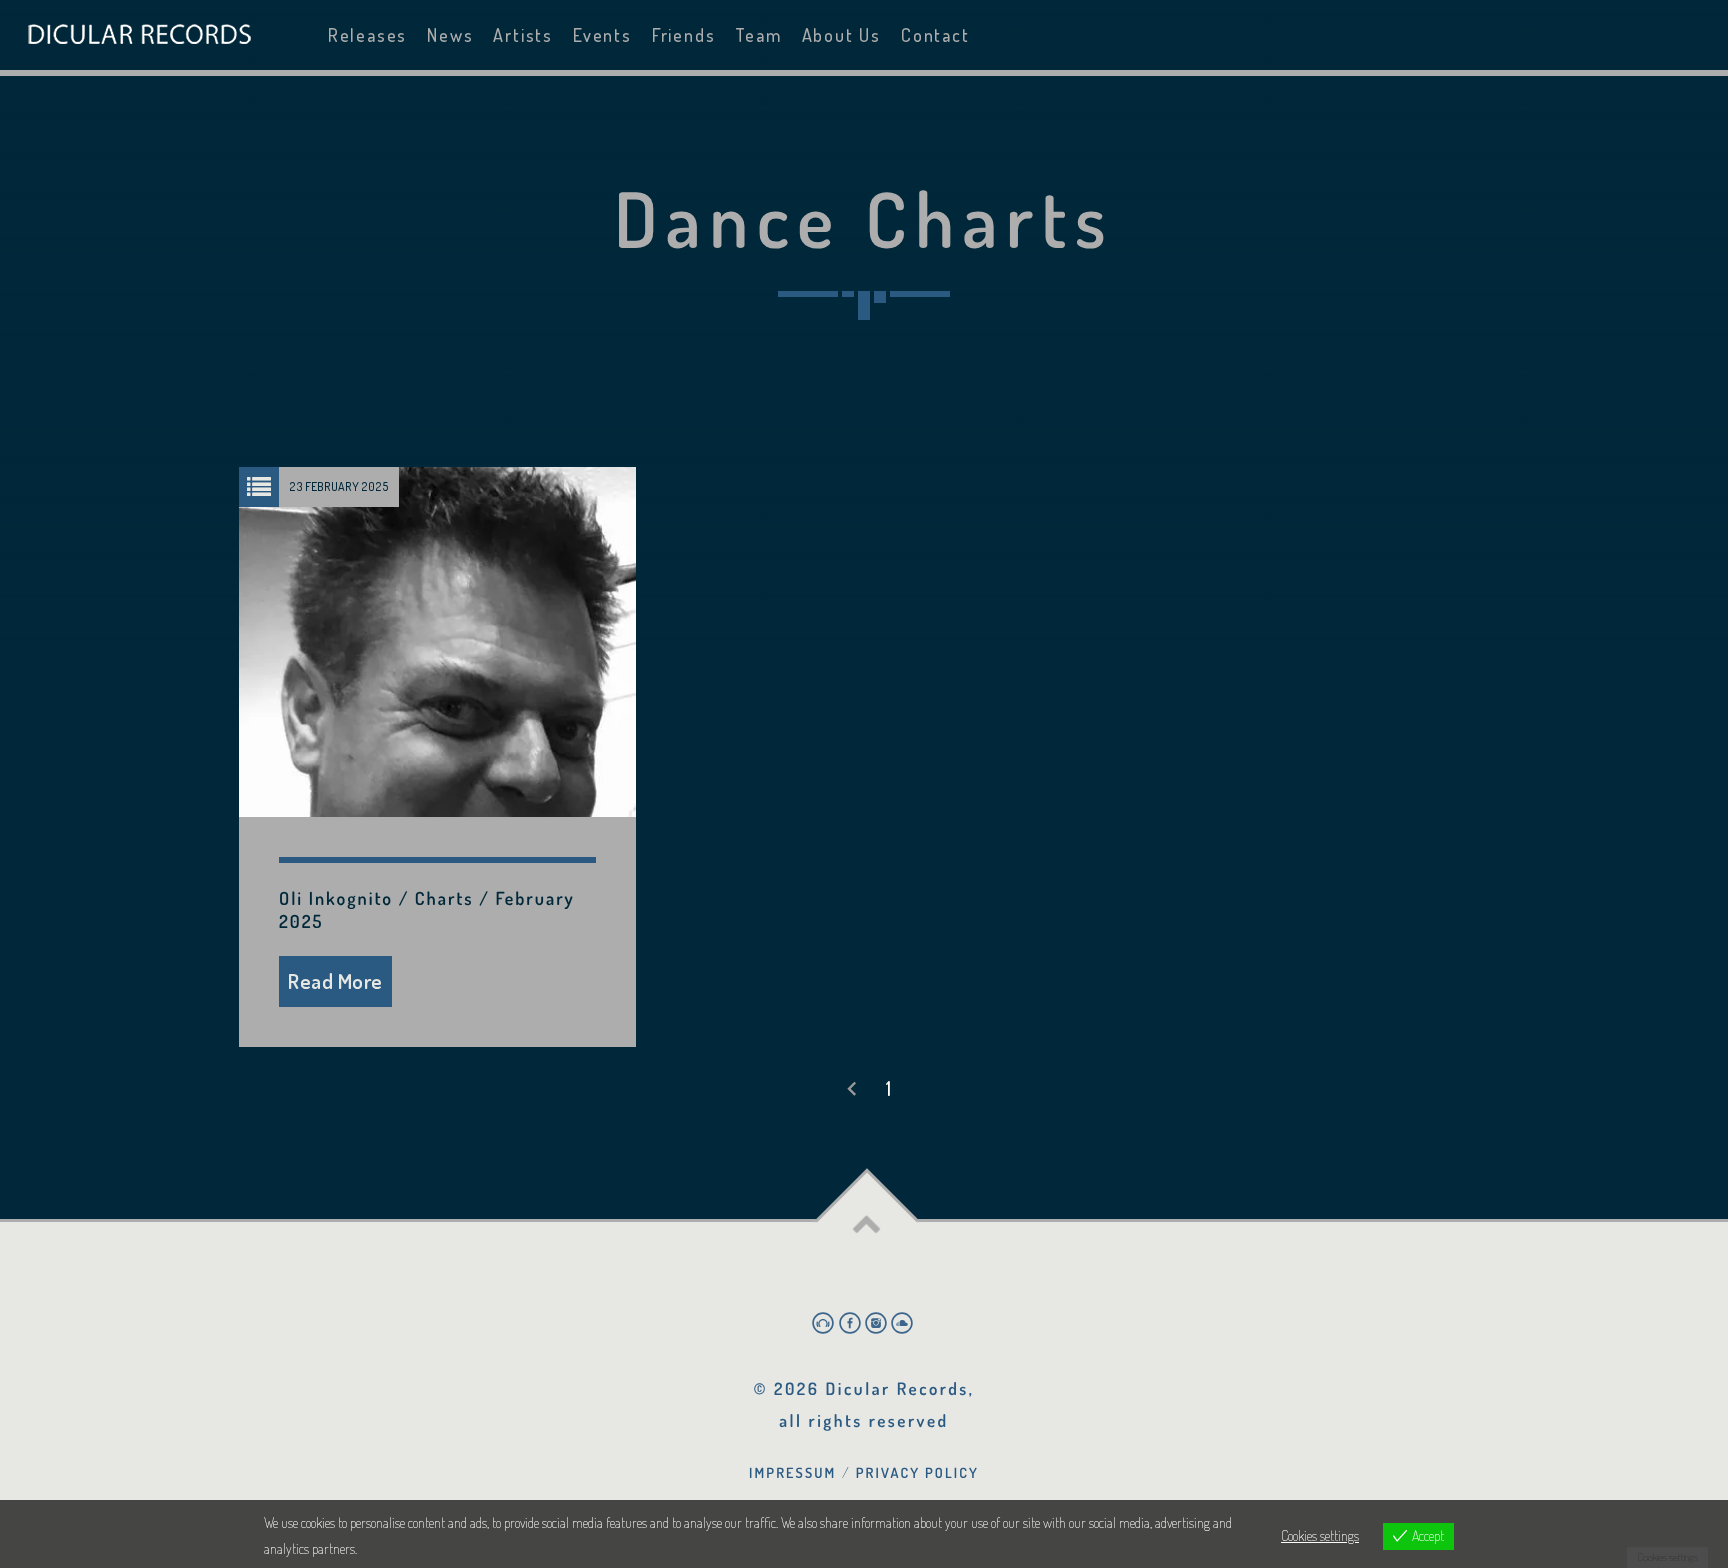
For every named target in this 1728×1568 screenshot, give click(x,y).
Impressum (792, 1473)
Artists (523, 35)
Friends (684, 35)
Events (602, 35)
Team (758, 35)
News (450, 35)
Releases (367, 35)
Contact (935, 35)
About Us (841, 35)
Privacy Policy (917, 1473)
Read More (335, 980)
